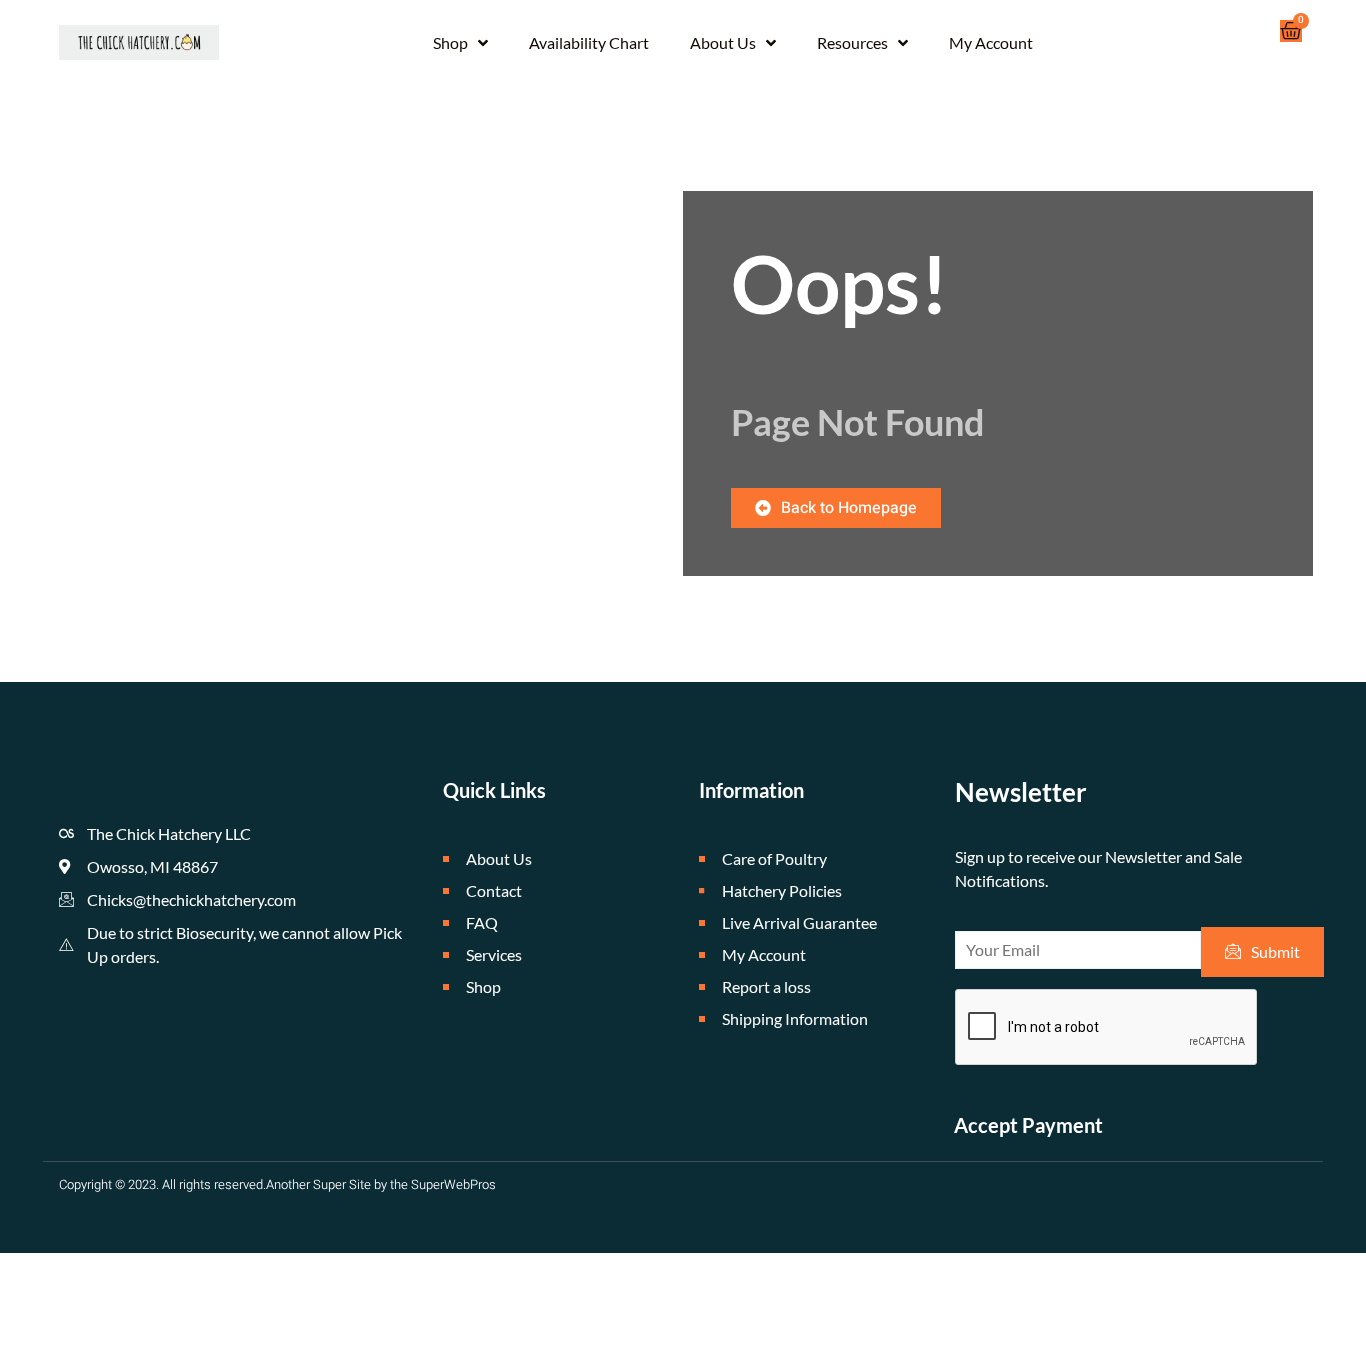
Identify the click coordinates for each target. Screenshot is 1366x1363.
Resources (852, 42)
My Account (991, 42)
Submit (1275, 951)
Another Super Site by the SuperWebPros (381, 1184)
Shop (450, 42)
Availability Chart (589, 42)
